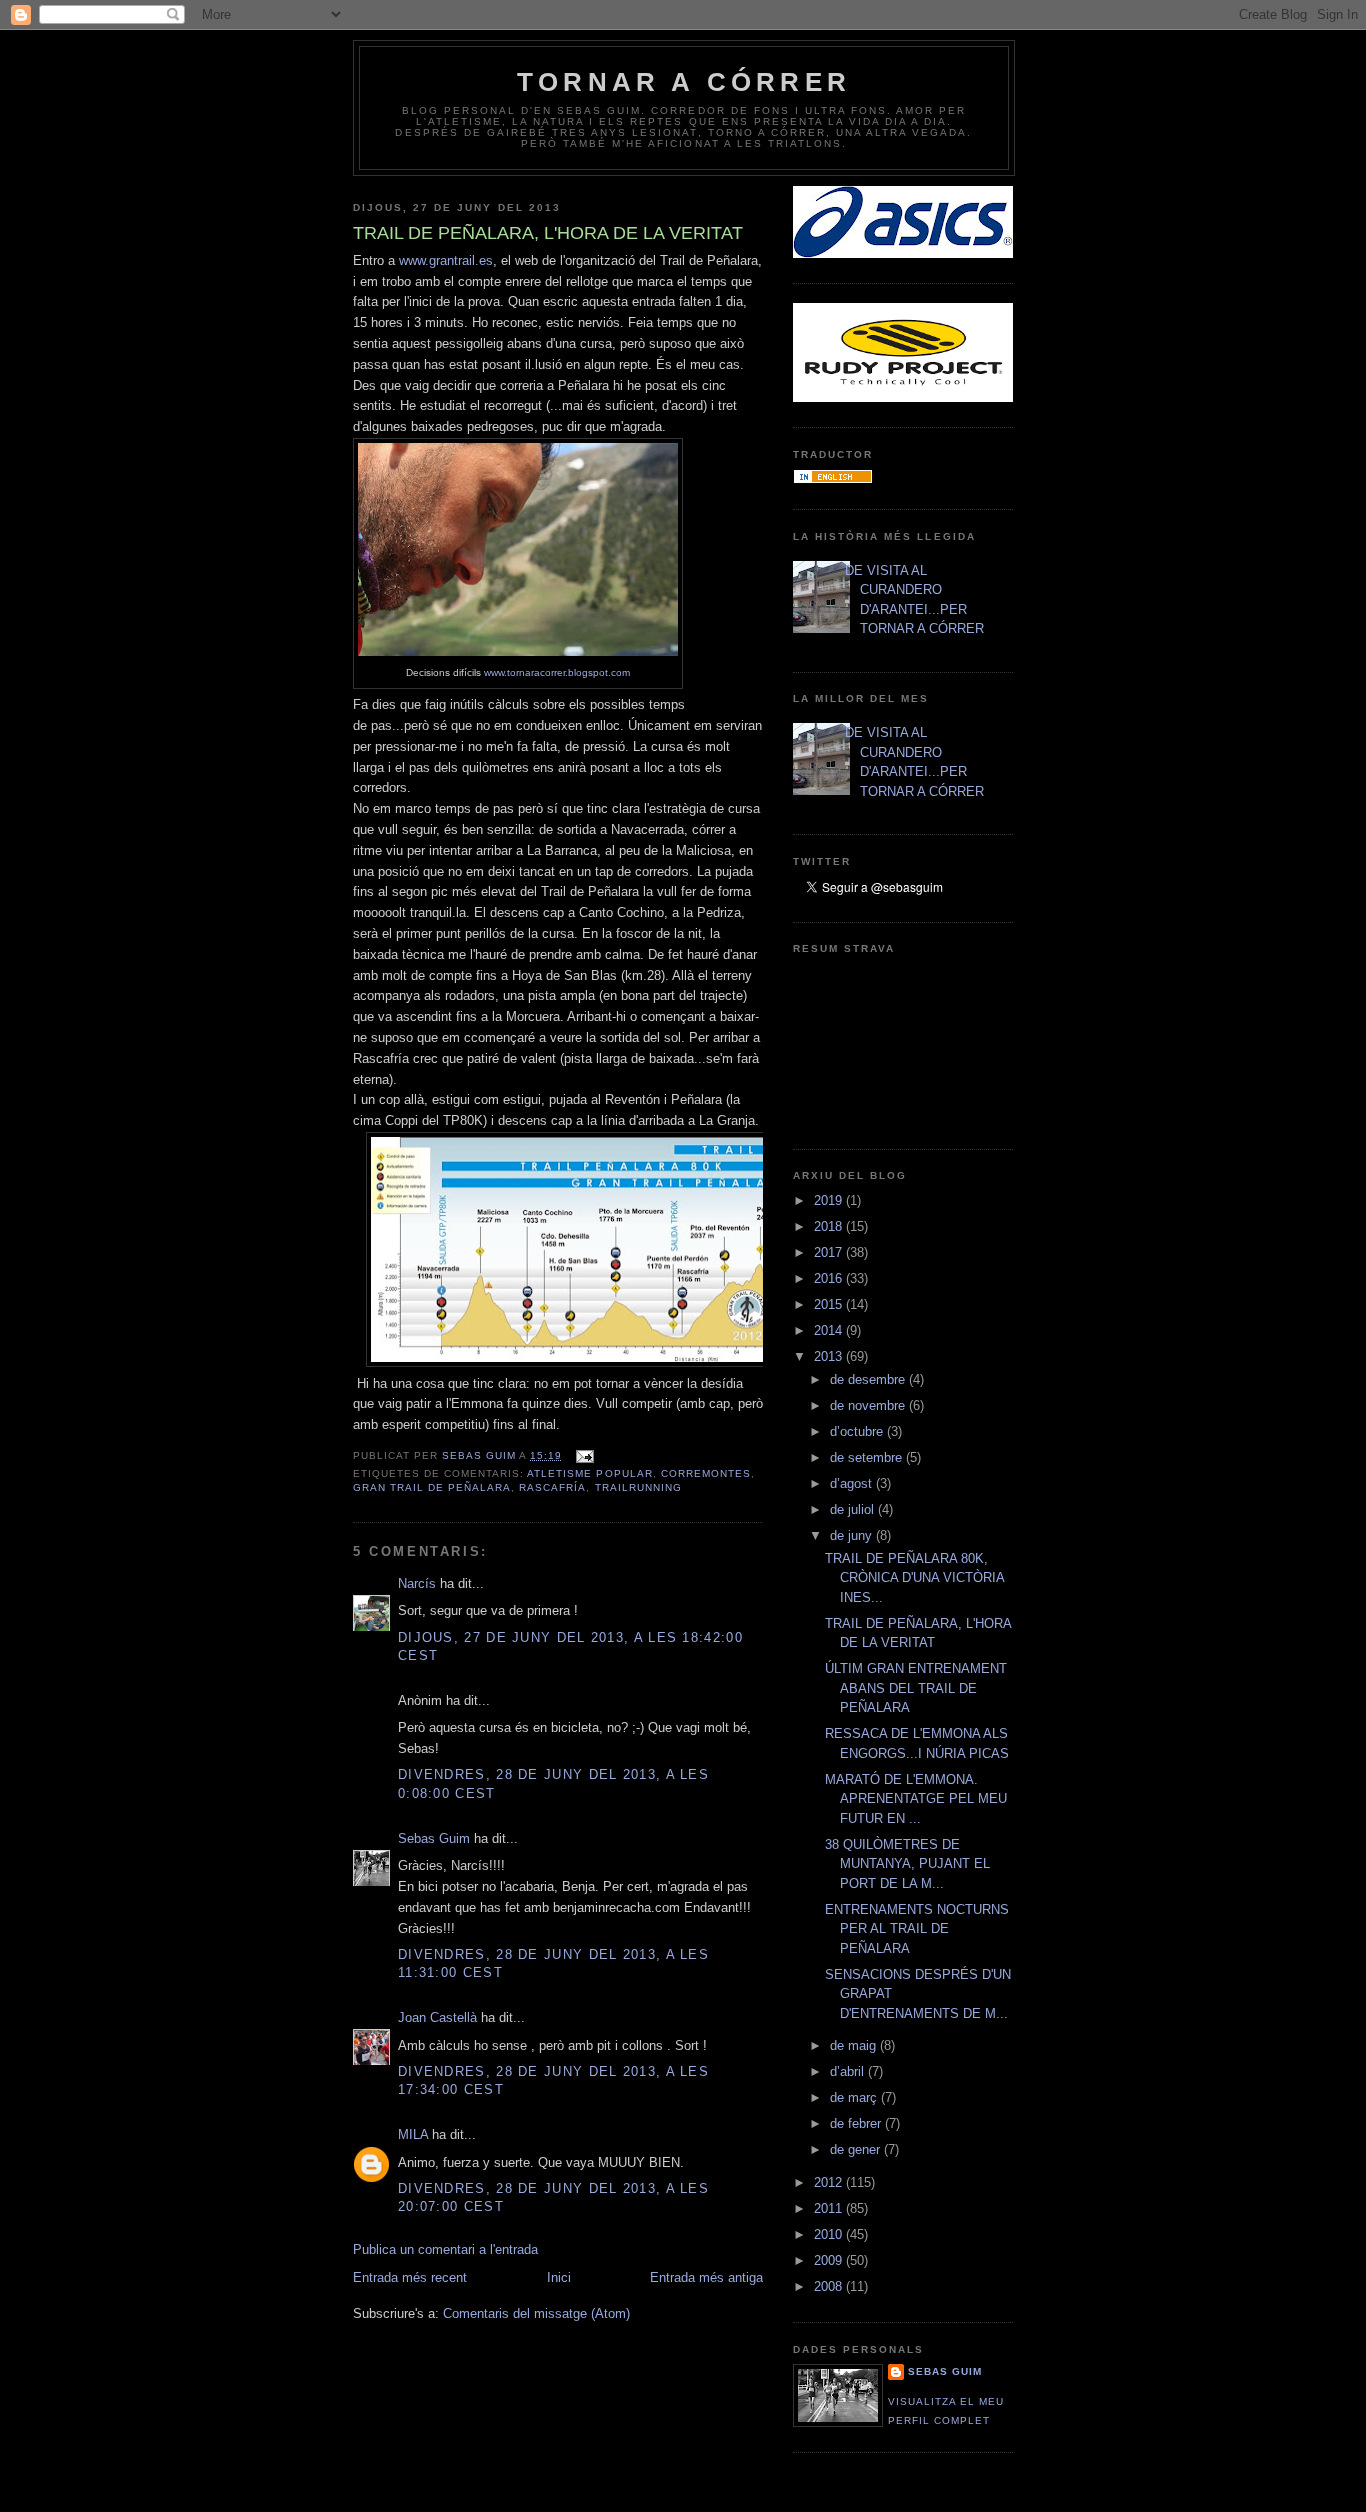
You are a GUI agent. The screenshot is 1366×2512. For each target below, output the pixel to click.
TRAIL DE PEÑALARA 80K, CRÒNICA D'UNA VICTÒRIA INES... (914, 1578)
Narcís (417, 1583)
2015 (830, 1304)
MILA (413, 2134)
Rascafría (552, 1487)
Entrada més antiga (706, 2277)
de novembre (869, 1405)
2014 (830, 1330)
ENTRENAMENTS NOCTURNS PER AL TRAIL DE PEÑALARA (917, 1929)
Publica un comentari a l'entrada (445, 2249)
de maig (855, 2045)
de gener (857, 2149)
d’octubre (858, 1431)
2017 (830, 1252)
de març (855, 2097)
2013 (830, 1356)
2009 (830, 2260)
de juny (853, 1535)
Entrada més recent (410, 2277)
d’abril (849, 2071)
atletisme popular (589, 1473)
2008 (830, 2286)
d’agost (853, 1483)
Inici (559, 2277)
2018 (830, 1226)
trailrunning (638, 1487)
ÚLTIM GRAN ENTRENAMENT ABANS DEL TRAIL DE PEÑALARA (916, 1688)
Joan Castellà (437, 2017)
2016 (830, 1278)
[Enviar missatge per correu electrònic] (583, 1455)
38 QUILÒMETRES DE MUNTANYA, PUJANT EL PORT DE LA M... (907, 1864)
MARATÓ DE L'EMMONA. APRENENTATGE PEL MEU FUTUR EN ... (916, 1799)
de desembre (869, 1379)
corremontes (706, 1473)
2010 (830, 2234)
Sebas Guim (434, 1838)
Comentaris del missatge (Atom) (536, 2313)
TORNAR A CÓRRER (684, 82)
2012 (830, 2182)
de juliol (854, 1509)
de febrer (857, 2123)
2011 (830, 2208)
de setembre (868, 1457)
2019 (830, 1200)
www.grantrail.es (446, 260)
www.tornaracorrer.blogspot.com (557, 672)
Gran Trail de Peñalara (432, 1487)
